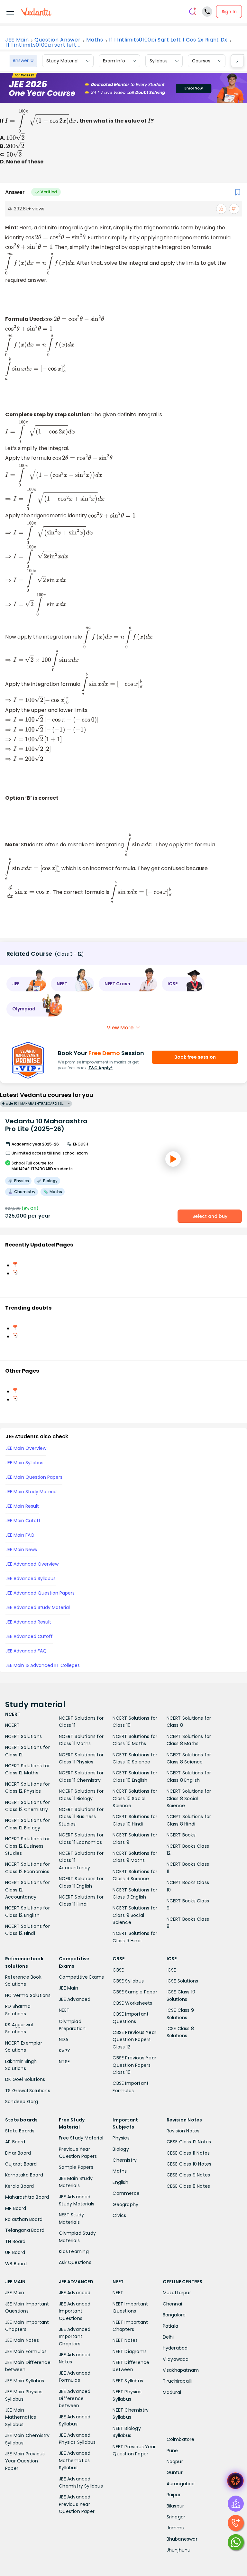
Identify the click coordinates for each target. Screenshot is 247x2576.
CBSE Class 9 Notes (188, 2175)
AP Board (15, 2142)
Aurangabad (181, 2484)
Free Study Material (81, 2138)
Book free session (195, 1057)
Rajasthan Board (24, 2219)
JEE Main (17, 40)
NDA (64, 2039)
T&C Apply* (101, 1068)
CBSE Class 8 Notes (188, 2186)
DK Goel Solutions (25, 2079)
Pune (172, 2451)
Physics (121, 2138)
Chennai (172, 2304)
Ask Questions (75, 2262)
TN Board (15, 2241)
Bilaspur (175, 2506)
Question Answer (57, 40)
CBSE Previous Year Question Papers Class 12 (134, 2040)
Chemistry (125, 2160)
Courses (201, 61)
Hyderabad (175, 2348)
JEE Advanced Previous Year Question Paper (77, 2504)
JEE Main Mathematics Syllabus (21, 2417)
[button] (26, 984)
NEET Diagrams (130, 2351)
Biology (121, 2149)
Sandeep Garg (22, 2102)
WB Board (16, 2264)
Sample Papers (76, 2167)
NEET (64, 2010)
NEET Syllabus (128, 2381)
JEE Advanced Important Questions (75, 2311)
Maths (95, 40)
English (120, 2182)
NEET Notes (125, 2340)
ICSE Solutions (183, 1981)
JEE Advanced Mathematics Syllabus (75, 2460)
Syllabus (159, 61)
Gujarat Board (21, 2164)
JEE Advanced (75, 1999)
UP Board (15, 2252)
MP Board (16, 2208)
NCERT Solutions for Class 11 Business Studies (81, 1817)
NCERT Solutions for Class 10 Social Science (135, 1798)
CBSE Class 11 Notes (188, 2153)
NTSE (64, 2062)
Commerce (126, 2193)
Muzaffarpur (177, 2293)
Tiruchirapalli (177, 2381)
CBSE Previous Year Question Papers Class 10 (134, 2065)
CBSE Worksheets (132, 2003)
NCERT (12, 1725)
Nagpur (175, 2461)
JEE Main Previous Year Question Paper (25, 2461)
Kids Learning (74, 2251)
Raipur (174, 2495)
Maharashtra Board (27, 2197)
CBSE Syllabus (128, 1981)
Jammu (176, 2528)
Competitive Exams (81, 1977)
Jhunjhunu (179, 2550)
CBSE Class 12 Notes (189, 2142)
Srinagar (176, 2517)
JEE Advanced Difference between (75, 2399)
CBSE (118, 1970)
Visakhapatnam (181, 2370)
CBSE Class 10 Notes (189, 2164)
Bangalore (174, 2315)
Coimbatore (181, 2439)
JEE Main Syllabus (25, 2381)
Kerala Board (19, 2186)
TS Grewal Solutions (28, 2091)
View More (120, 1028)
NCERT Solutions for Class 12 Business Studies (27, 1846)
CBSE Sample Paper (135, 1992)
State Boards (20, 2131)
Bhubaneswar (182, 2539)
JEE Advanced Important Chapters (75, 2337)
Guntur (175, 2472)
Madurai (172, 2392)
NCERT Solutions (23, 1736)
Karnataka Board (24, 2175)
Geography (125, 2204)
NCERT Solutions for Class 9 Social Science (135, 1915)
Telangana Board (25, 2230)
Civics (119, 2215)
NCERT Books (181, 1835)
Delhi (168, 2337)
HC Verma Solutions (28, 1995)
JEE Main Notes (22, 2340)
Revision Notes (183, 2131)
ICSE (171, 1970)
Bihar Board (18, 2153)
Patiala (170, 2326)
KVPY (64, 2051)
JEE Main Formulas (26, 2351)
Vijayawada (176, 2359)
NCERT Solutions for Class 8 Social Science (189, 1798)
